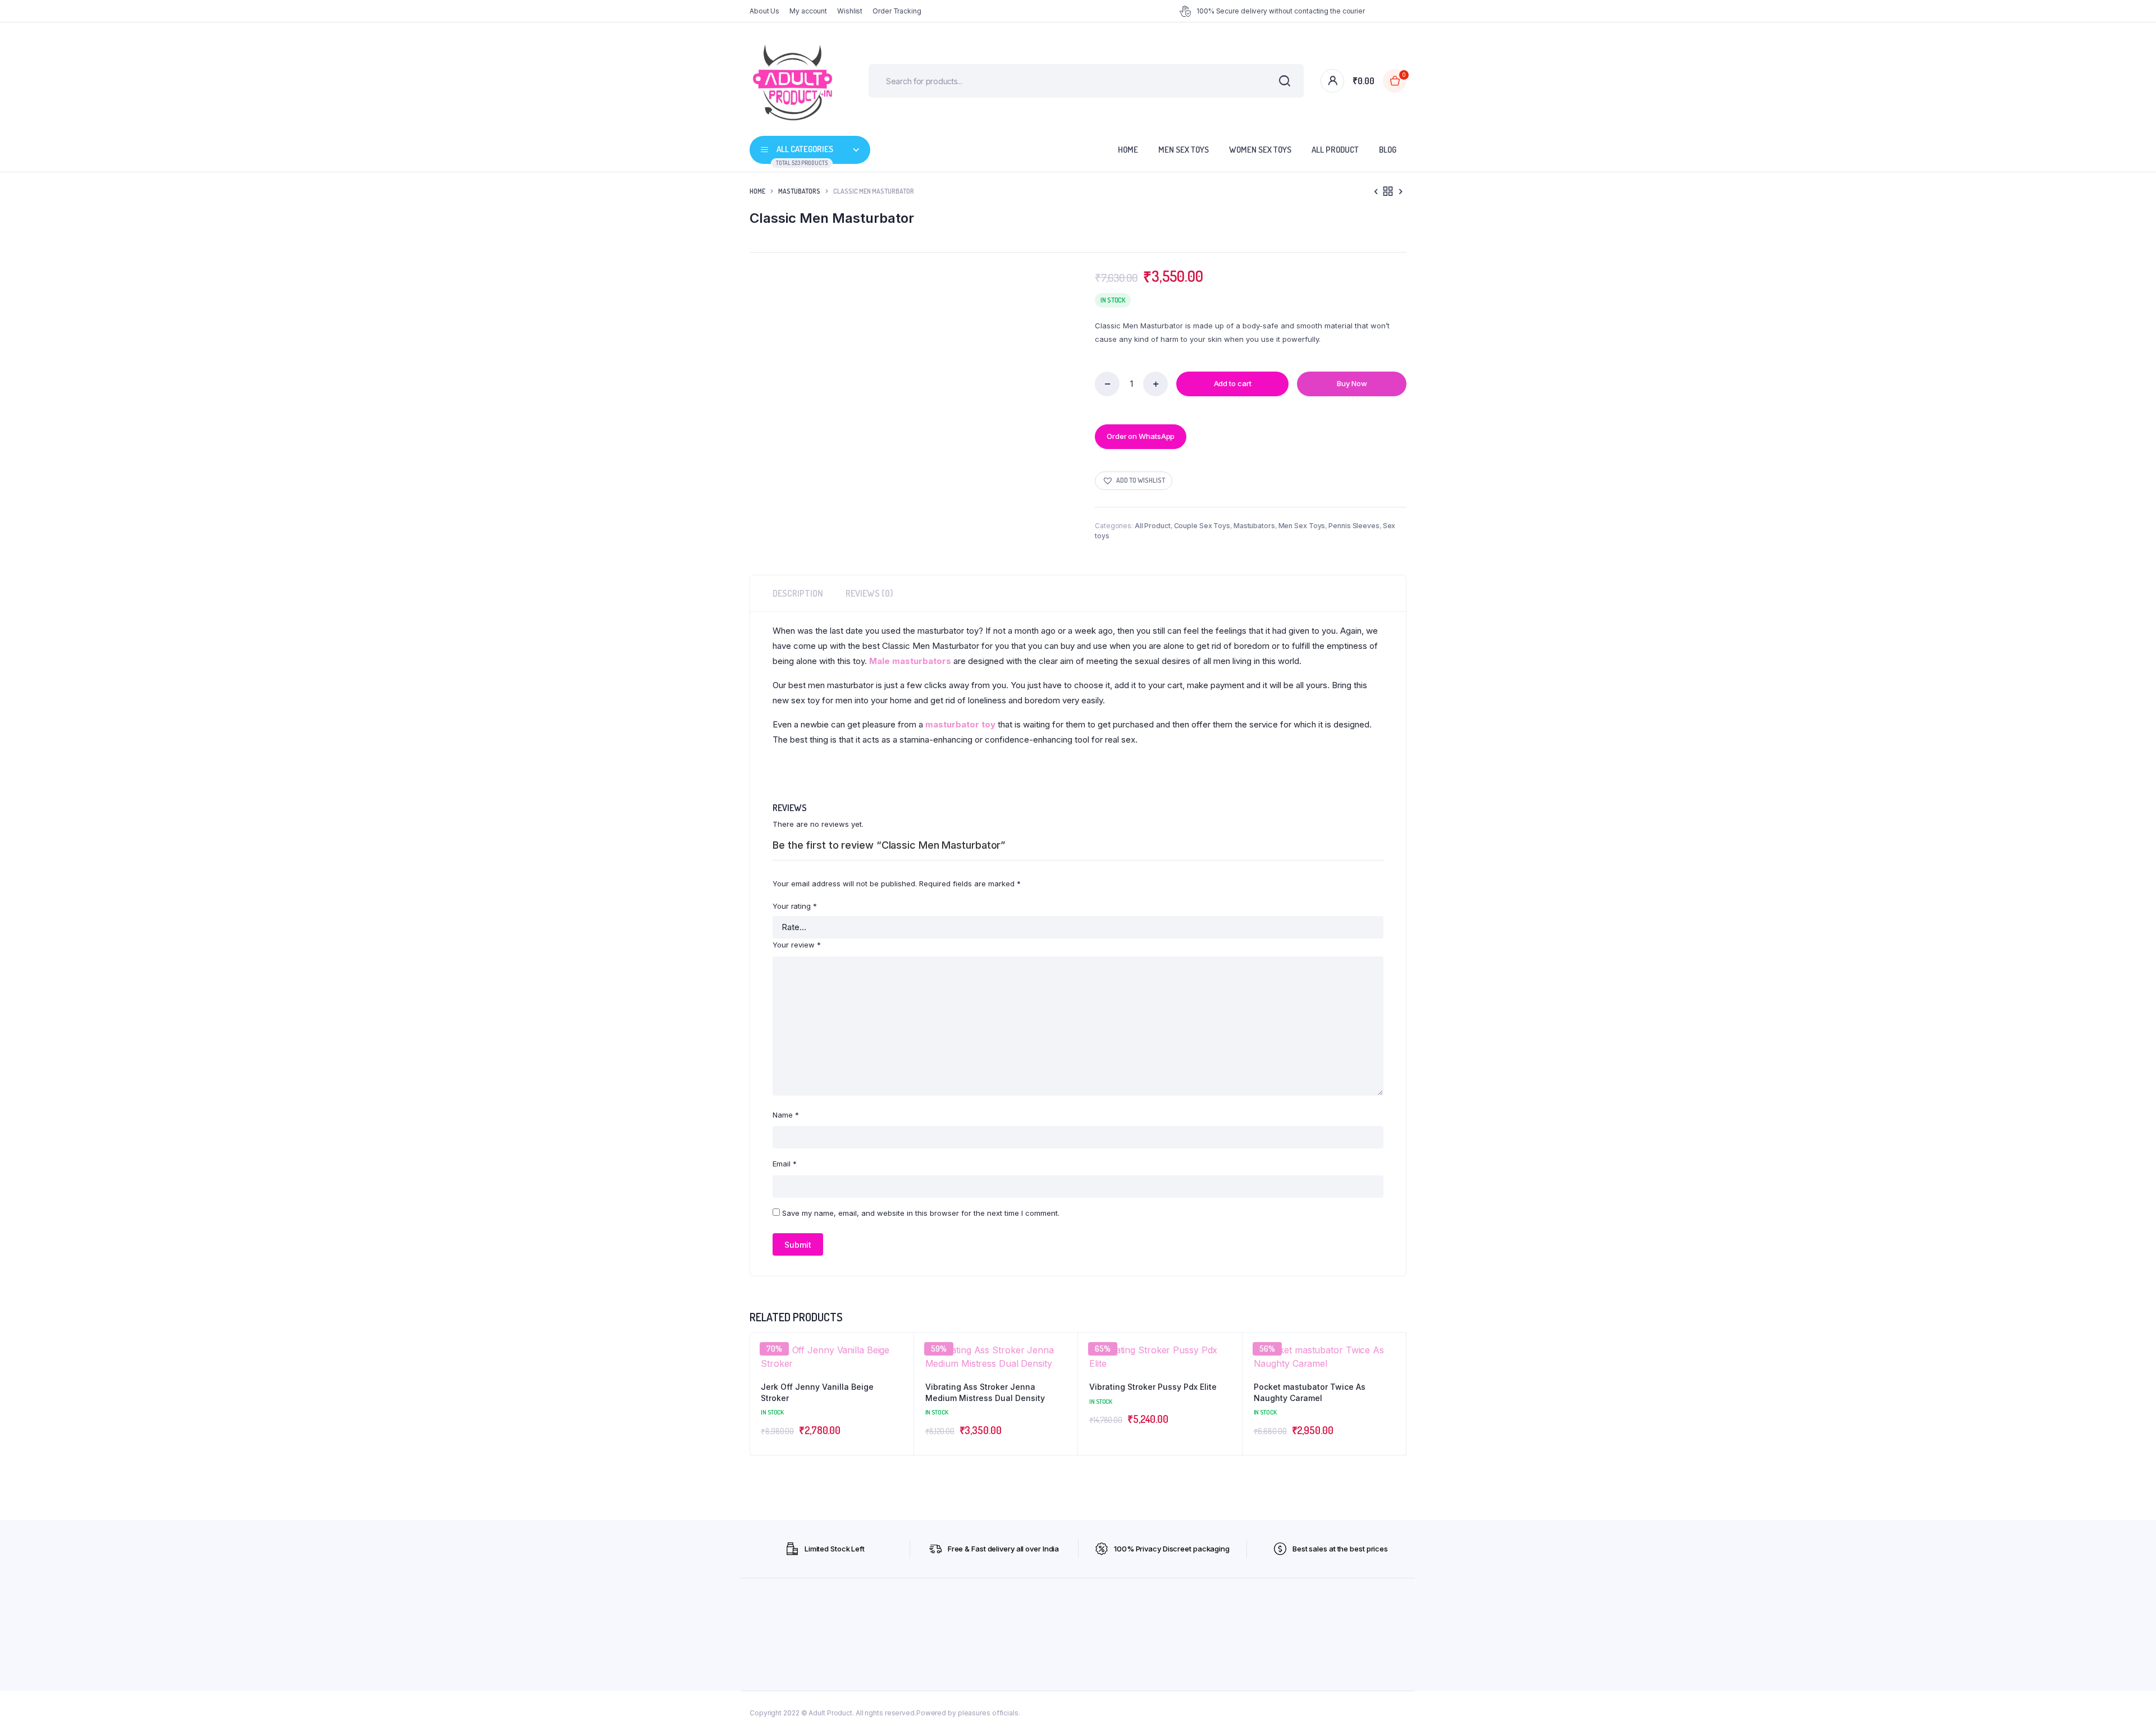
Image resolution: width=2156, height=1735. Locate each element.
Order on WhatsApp (1141, 436)
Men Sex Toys (1184, 150)
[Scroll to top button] (2131, 1710)
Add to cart (1233, 383)
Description (798, 593)
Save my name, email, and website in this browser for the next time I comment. (921, 1213)
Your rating (795, 906)
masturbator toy (960, 724)
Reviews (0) (869, 593)
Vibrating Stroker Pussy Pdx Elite (1153, 1387)
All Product (1335, 150)
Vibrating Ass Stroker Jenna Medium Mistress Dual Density (985, 1392)
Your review (797, 945)
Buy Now (1352, 383)
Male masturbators (910, 661)
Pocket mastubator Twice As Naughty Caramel (1310, 1392)
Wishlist (850, 11)
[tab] (798, 593)
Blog (1388, 150)
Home (1128, 150)
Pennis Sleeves (1354, 526)
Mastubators (799, 191)
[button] (1134, 481)
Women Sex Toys (1260, 150)
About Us (764, 11)
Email (785, 1164)
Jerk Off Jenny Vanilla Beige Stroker (817, 1392)
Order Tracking (897, 11)
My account (808, 11)
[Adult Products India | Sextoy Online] (792, 81)
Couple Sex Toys (1202, 526)
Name (786, 1115)
